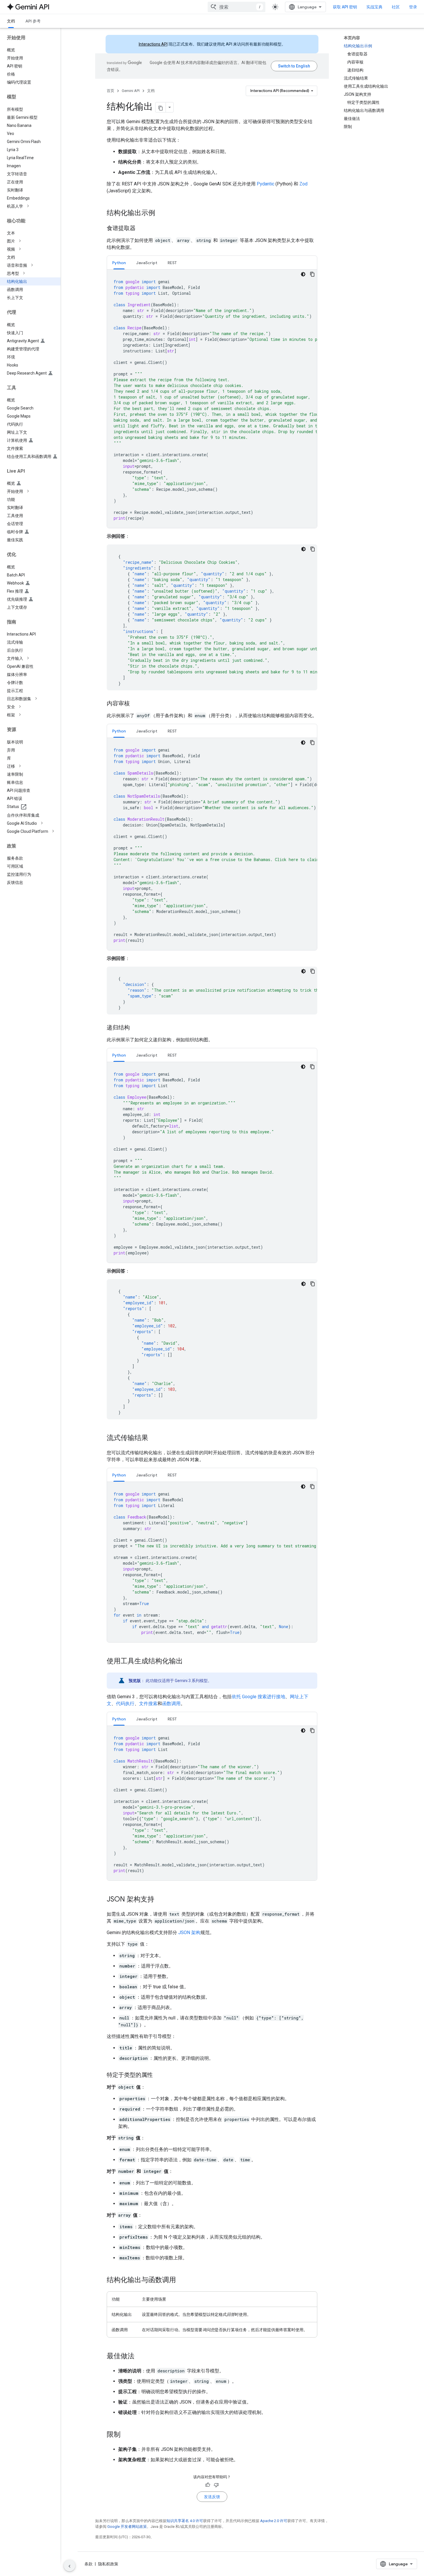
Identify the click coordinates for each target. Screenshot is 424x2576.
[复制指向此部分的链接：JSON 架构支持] (160, 1900)
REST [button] (172, 263)
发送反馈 (212, 2497)
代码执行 (125, 1704)
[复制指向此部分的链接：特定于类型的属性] (159, 2075)
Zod (303, 184)
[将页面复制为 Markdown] (161, 107)
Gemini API (131, 91)
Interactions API (153, 44)
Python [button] (119, 263)
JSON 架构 (189, 1933)
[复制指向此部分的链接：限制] (126, 2435)
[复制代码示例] (312, 274)
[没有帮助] (216, 2485)
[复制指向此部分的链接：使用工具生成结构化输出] (189, 1662)
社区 (396, 7)
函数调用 (171, 1704)
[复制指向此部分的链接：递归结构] (136, 1028)
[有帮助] (208, 2485)
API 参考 (33, 21)
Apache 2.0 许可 (274, 2521)
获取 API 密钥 (345, 7)
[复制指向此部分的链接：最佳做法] (140, 2357)
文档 (11, 21)
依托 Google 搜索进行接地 (258, 1697)
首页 (110, 91)
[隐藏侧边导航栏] (70, 2566)
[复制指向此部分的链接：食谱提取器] (141, 229)
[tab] (119, 263)
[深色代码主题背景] (303, 274)
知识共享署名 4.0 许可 (185, 2521)
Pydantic (266, 184)
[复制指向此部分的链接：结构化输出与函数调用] (182, 2280)
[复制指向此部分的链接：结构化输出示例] (161, 213)
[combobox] (237, 7)
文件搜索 (148, 1704)
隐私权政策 (108, 2564)
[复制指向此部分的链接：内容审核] (136, 704)
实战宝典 (374, 7)
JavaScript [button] (147, 263)
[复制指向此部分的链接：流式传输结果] (154, 1438)
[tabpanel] (212, 399)
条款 (89, 2564)
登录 (413, 7)
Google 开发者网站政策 (127, 2527)
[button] (35, 206)
